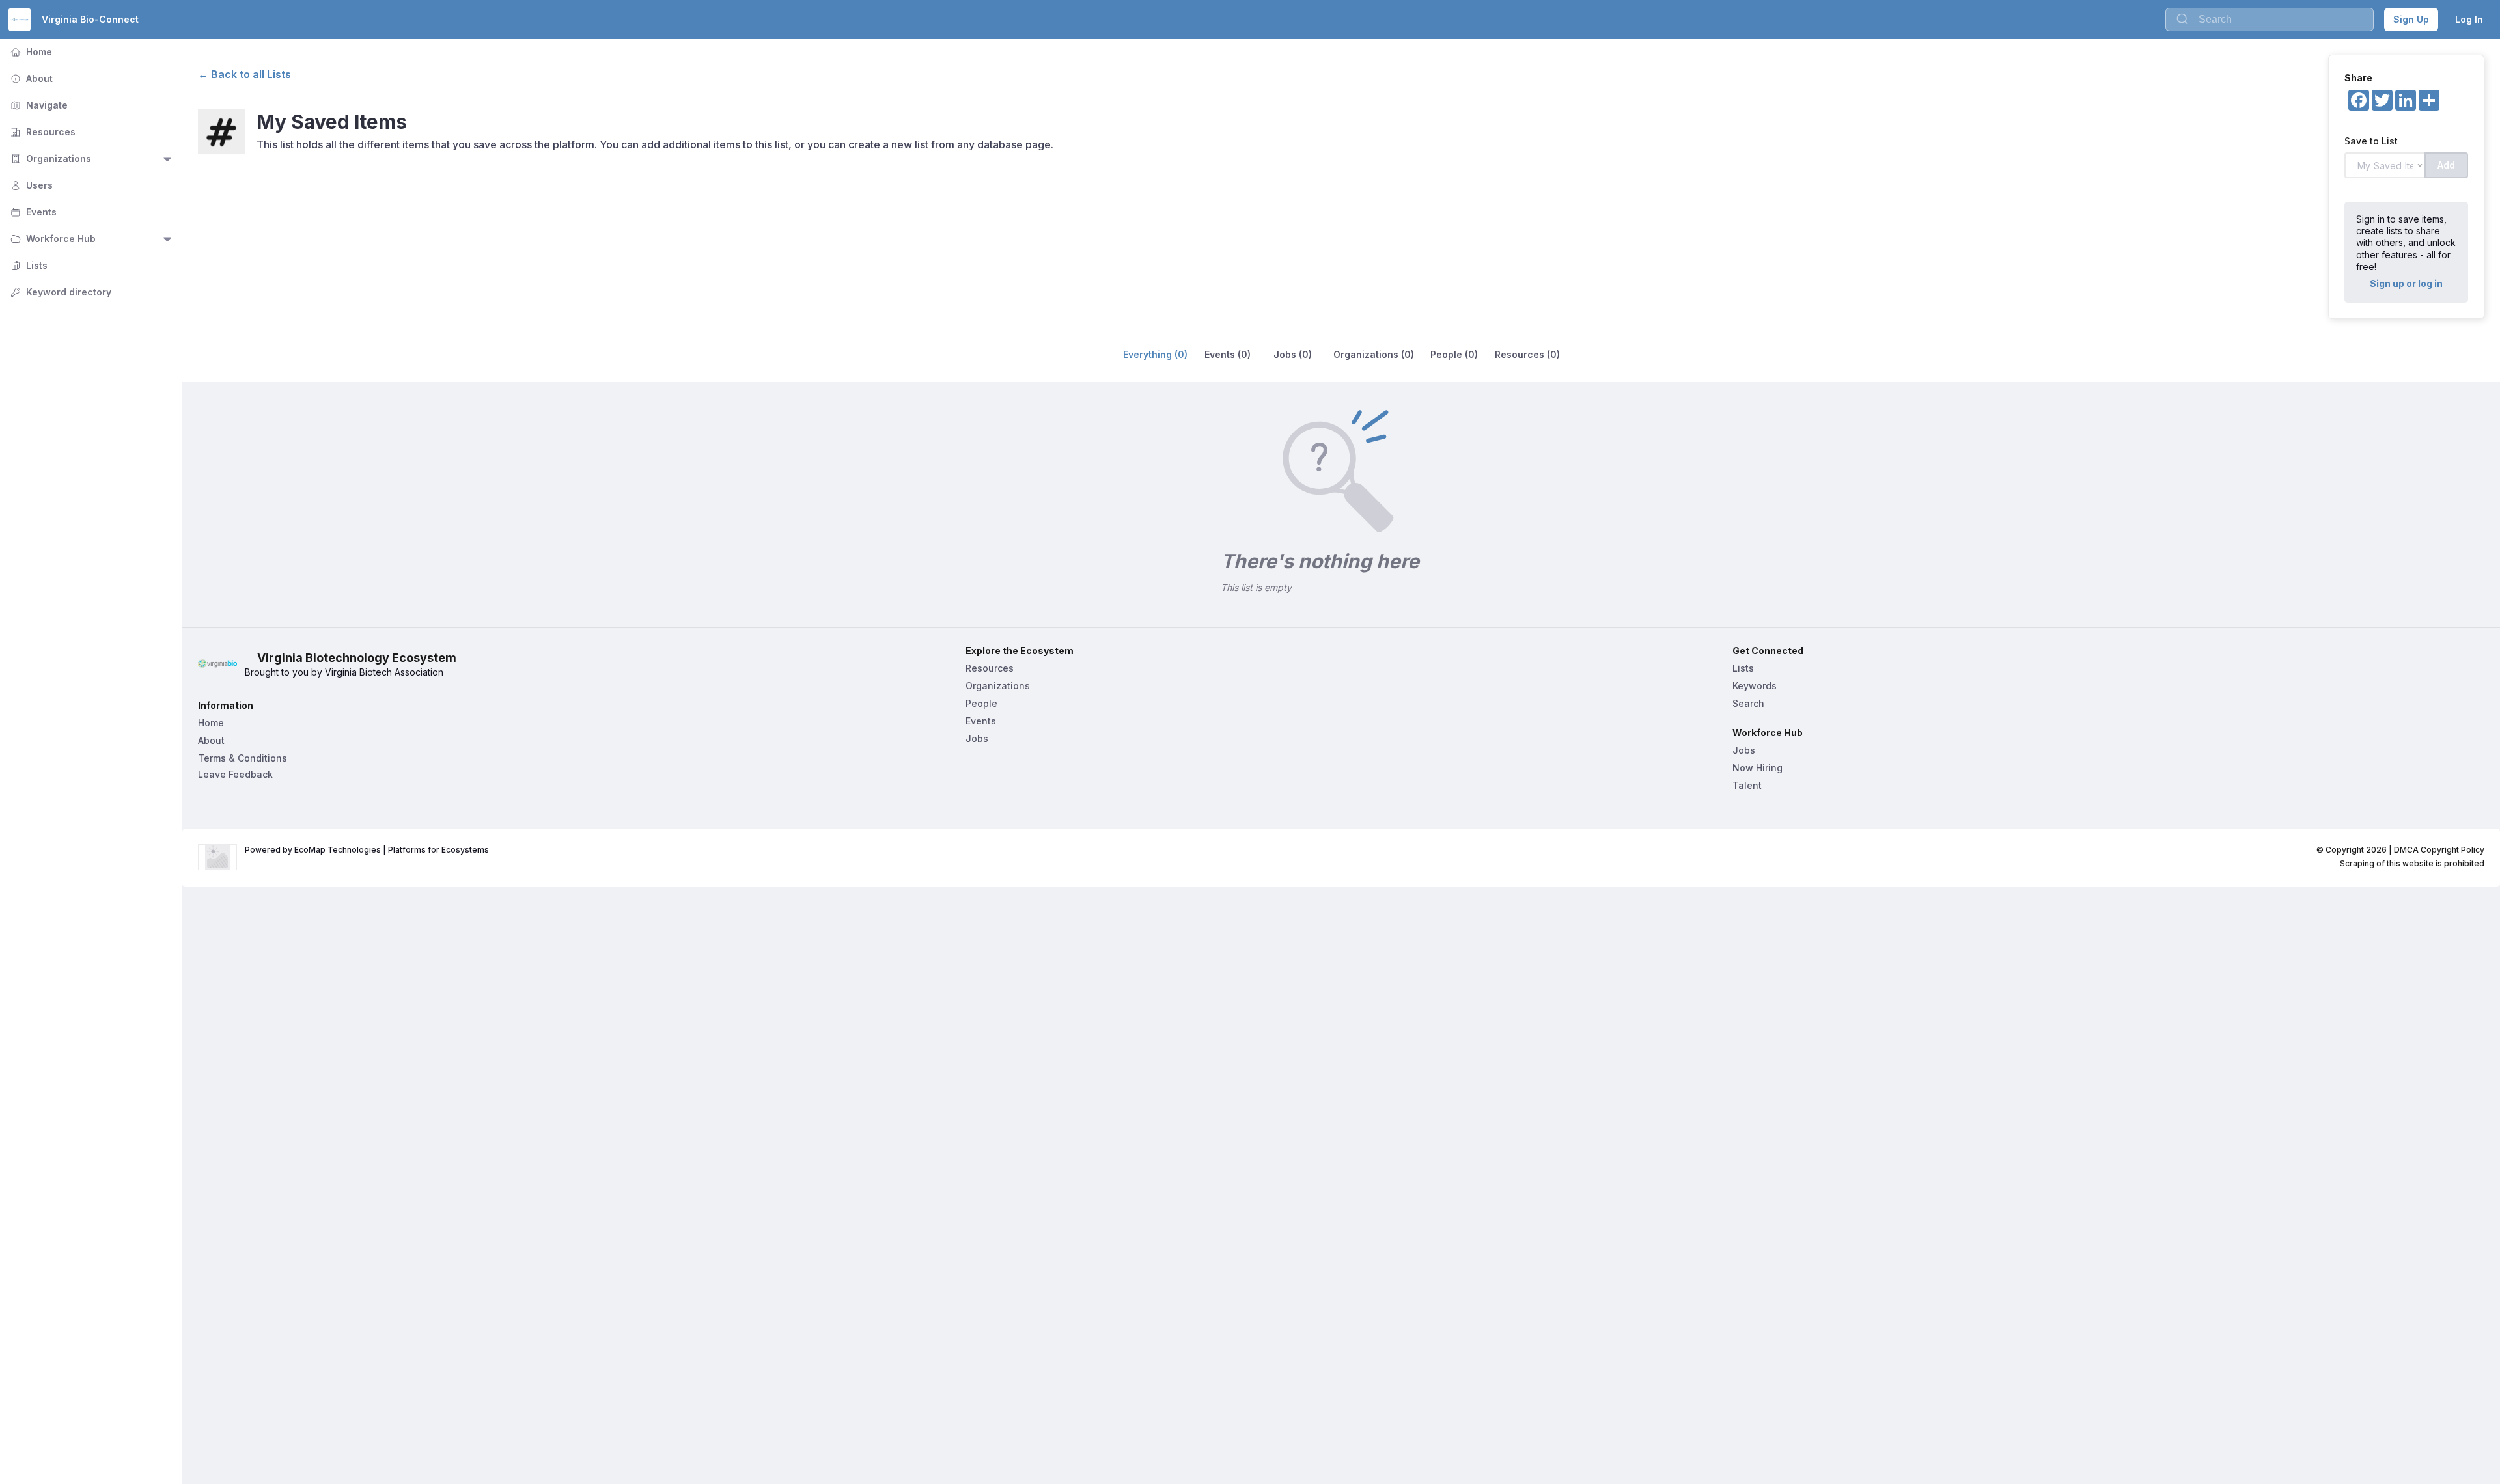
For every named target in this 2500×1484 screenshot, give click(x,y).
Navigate (38, 105)
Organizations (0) (1374, 354)
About (30, 78)
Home (30, 52)
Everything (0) (1155, 354)
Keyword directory (60, 292)
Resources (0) (1527, 354)
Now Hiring (1757, 768)
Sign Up (2411, 19)
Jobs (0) (1293, 354)
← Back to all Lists (244, 74)
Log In (2469, 19)
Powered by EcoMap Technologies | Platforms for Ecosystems (367, 850)
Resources (42, 132)
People (981, 703)
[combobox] (2270, 20)
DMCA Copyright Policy (2439, 850)
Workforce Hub (52, 239)
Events (32, 212)
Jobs (977, 738)
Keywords (1755, 686)
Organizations (49, 158)
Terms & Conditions (243, 758)
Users (30, 185)
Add (2446, 165)
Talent (1747, 785)
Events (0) (1228, 354)
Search (1748, 703)
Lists (28, 265)
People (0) (1454, 354)
